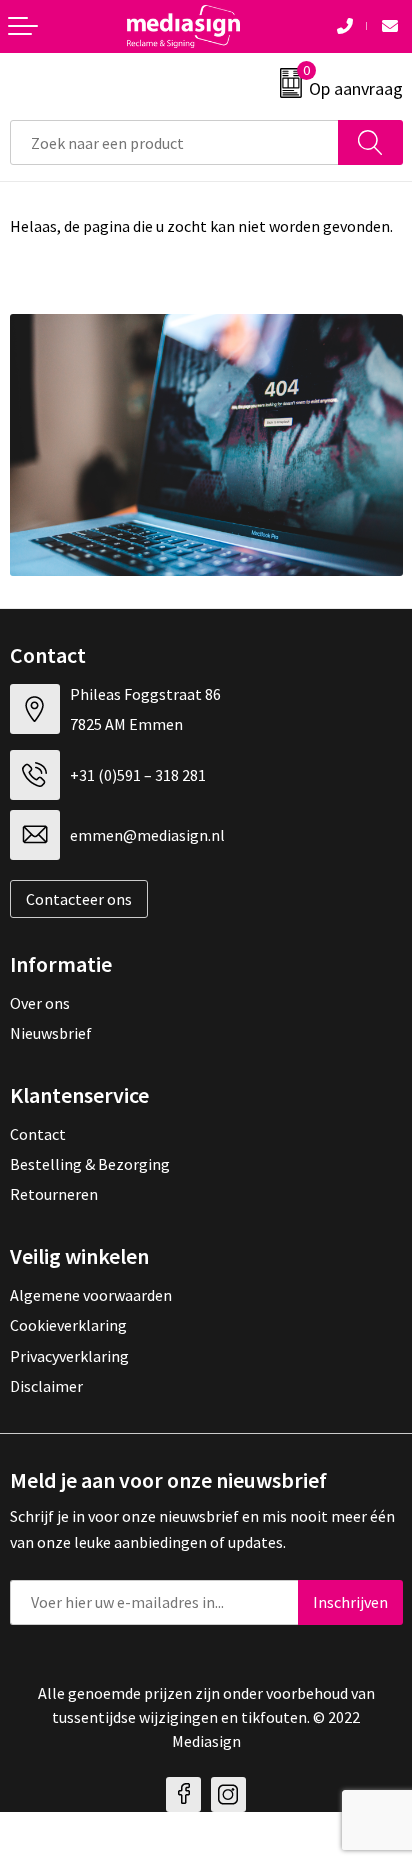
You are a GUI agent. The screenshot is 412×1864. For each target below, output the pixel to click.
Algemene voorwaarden (91, 1295)
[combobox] (174, 142)
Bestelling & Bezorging (90, 1164)
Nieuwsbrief (51, 1033)
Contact (38, 1134)
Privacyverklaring (69, 1356)
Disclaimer (46, 1386)
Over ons (40, 1003)
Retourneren (54, 1194)
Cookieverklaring (68, 1325)
